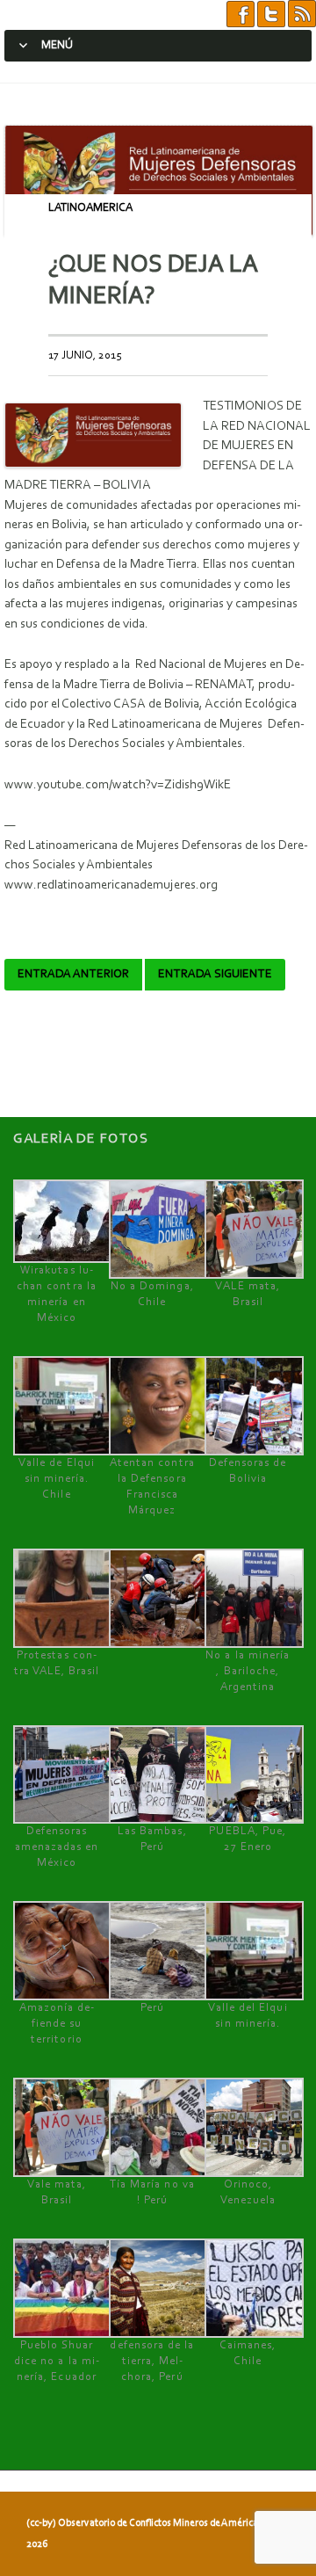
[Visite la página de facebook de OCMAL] (241, 15)
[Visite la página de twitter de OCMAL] (271, 15)
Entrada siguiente (215, 975)
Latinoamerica (90, 208)
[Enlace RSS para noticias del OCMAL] (302, 15)
